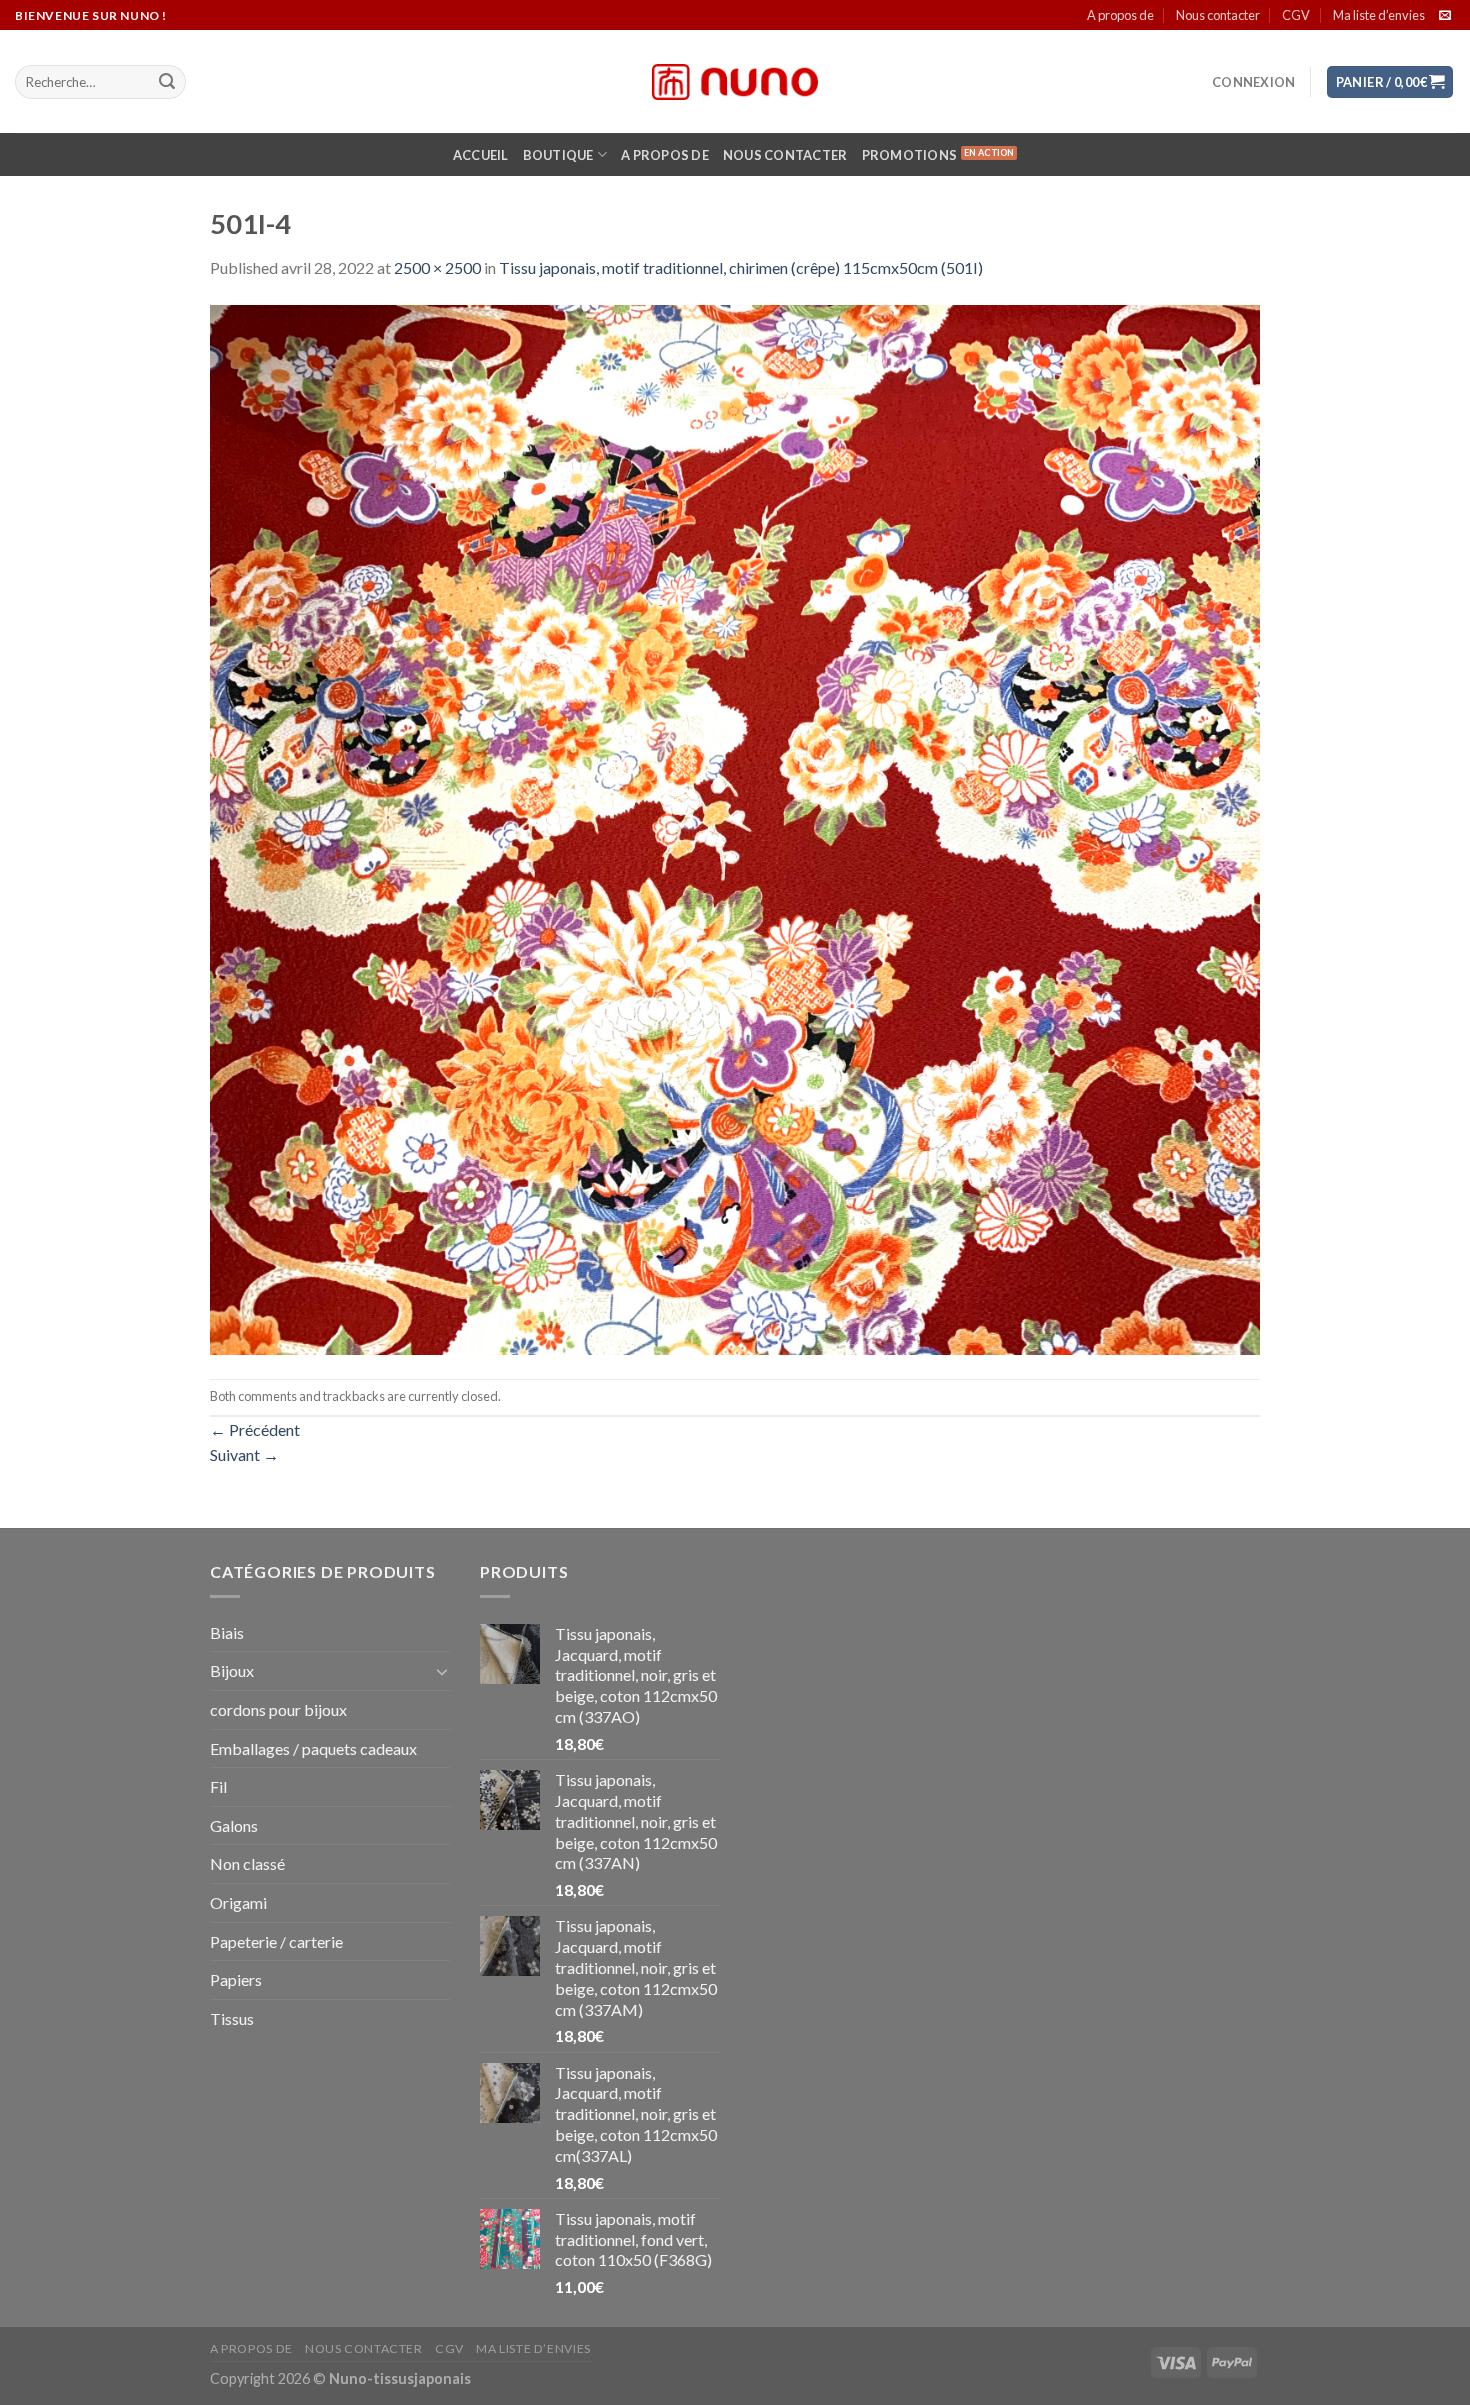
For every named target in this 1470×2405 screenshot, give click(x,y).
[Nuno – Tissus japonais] (735, 82)
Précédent (255, 1429)
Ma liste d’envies (1379, 15)
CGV (1296, 15)
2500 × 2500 (437, 267)
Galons (234, 1825)
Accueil (481, 155)
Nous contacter (1218, 15)
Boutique (558, 155)
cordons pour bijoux (278, 1709)
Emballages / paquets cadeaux (313, 1748)
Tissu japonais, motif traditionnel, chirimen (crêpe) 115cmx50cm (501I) (741, 267)
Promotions (910, 155)
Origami (238, 1902)
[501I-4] (735, 827)
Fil (218, 1786)
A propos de (1120, 15)
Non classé (247, 1863)
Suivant (244, 1454)
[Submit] (167, 82)
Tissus (232, 2018)
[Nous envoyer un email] (1445, 16)
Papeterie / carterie (276, 1941)
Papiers (236, 1979)
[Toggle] (442, 1671)
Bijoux (232, 1670)
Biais (227, 1632)
